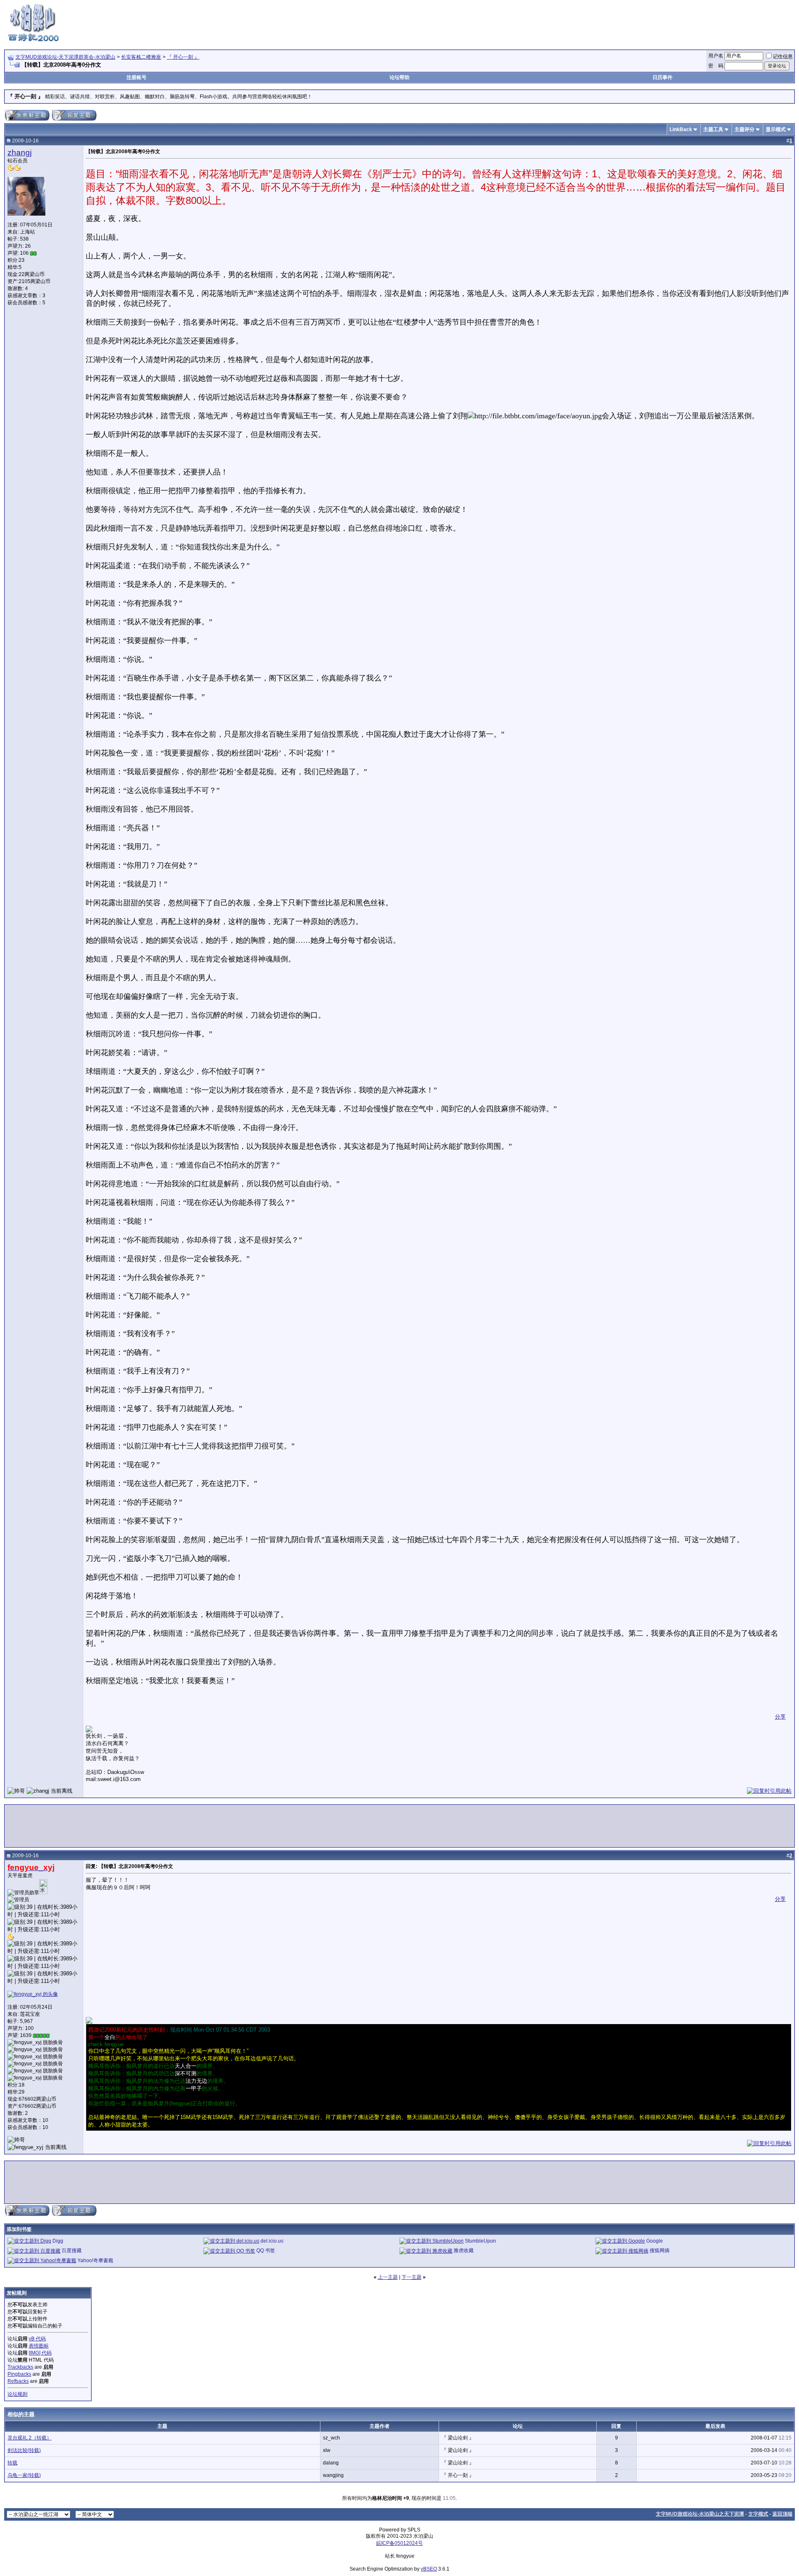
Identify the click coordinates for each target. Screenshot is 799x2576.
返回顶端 (782, 2514)
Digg (58, 2241)
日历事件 (663, 77)
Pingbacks (19, 2374)
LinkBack (681, 129)
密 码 (716, 66)
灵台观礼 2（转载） (30, 2438)
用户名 (716, 56)
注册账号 (136, 77)
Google (655, 2241)
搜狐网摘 (660, 2251)
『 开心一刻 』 (183, 57)
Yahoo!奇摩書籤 (95, 2261)
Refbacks (18, 2381)
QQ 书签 (266, 2251)
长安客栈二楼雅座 (141, 57)
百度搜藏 (72, 2251)
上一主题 (388, 2277)
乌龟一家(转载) (24, 2475)
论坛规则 (17, 2394)
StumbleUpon (480, 2241)
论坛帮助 (399, 77)
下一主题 (412, 2277)
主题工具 (713, 129)
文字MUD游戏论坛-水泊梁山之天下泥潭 (700, 2514)
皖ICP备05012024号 (399, 2543)
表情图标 (39, 2346)
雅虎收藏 (464, 2251)
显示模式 (776, 129)
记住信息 (783, 57)
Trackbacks (20, 2367)
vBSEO (429, 2569)
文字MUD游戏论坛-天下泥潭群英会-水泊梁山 (65, 57)
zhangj (20, 153)
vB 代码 (37, 2339)
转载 (12, 2463)
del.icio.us (272, 2241)
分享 (780, 1717)
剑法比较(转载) (24, 2450)
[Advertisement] (643, 22)
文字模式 (758, 2514)
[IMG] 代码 (40, 2353)
